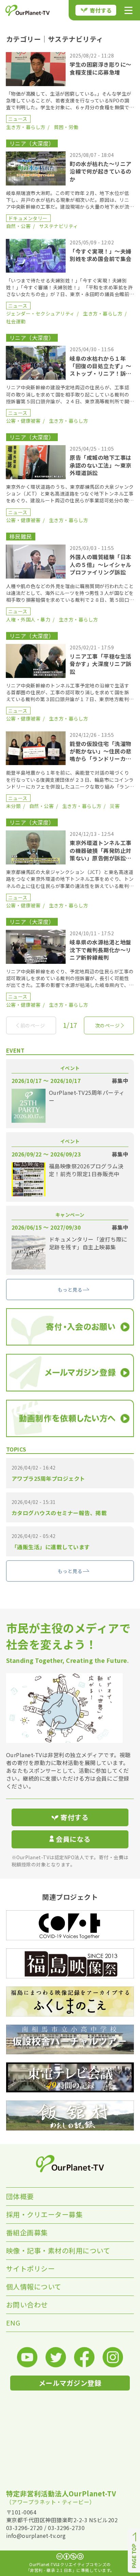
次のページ (108, 1025)
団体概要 (20, 2196)
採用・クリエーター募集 (45, 2214)
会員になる (73, 1839)
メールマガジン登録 (70, 2383)
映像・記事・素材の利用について (58, 2250)
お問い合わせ (27, 2305)
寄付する (101, 10)
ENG (13, 2323)
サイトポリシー (31, 2269)
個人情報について (34, 2287)
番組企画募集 (27, 2232)
